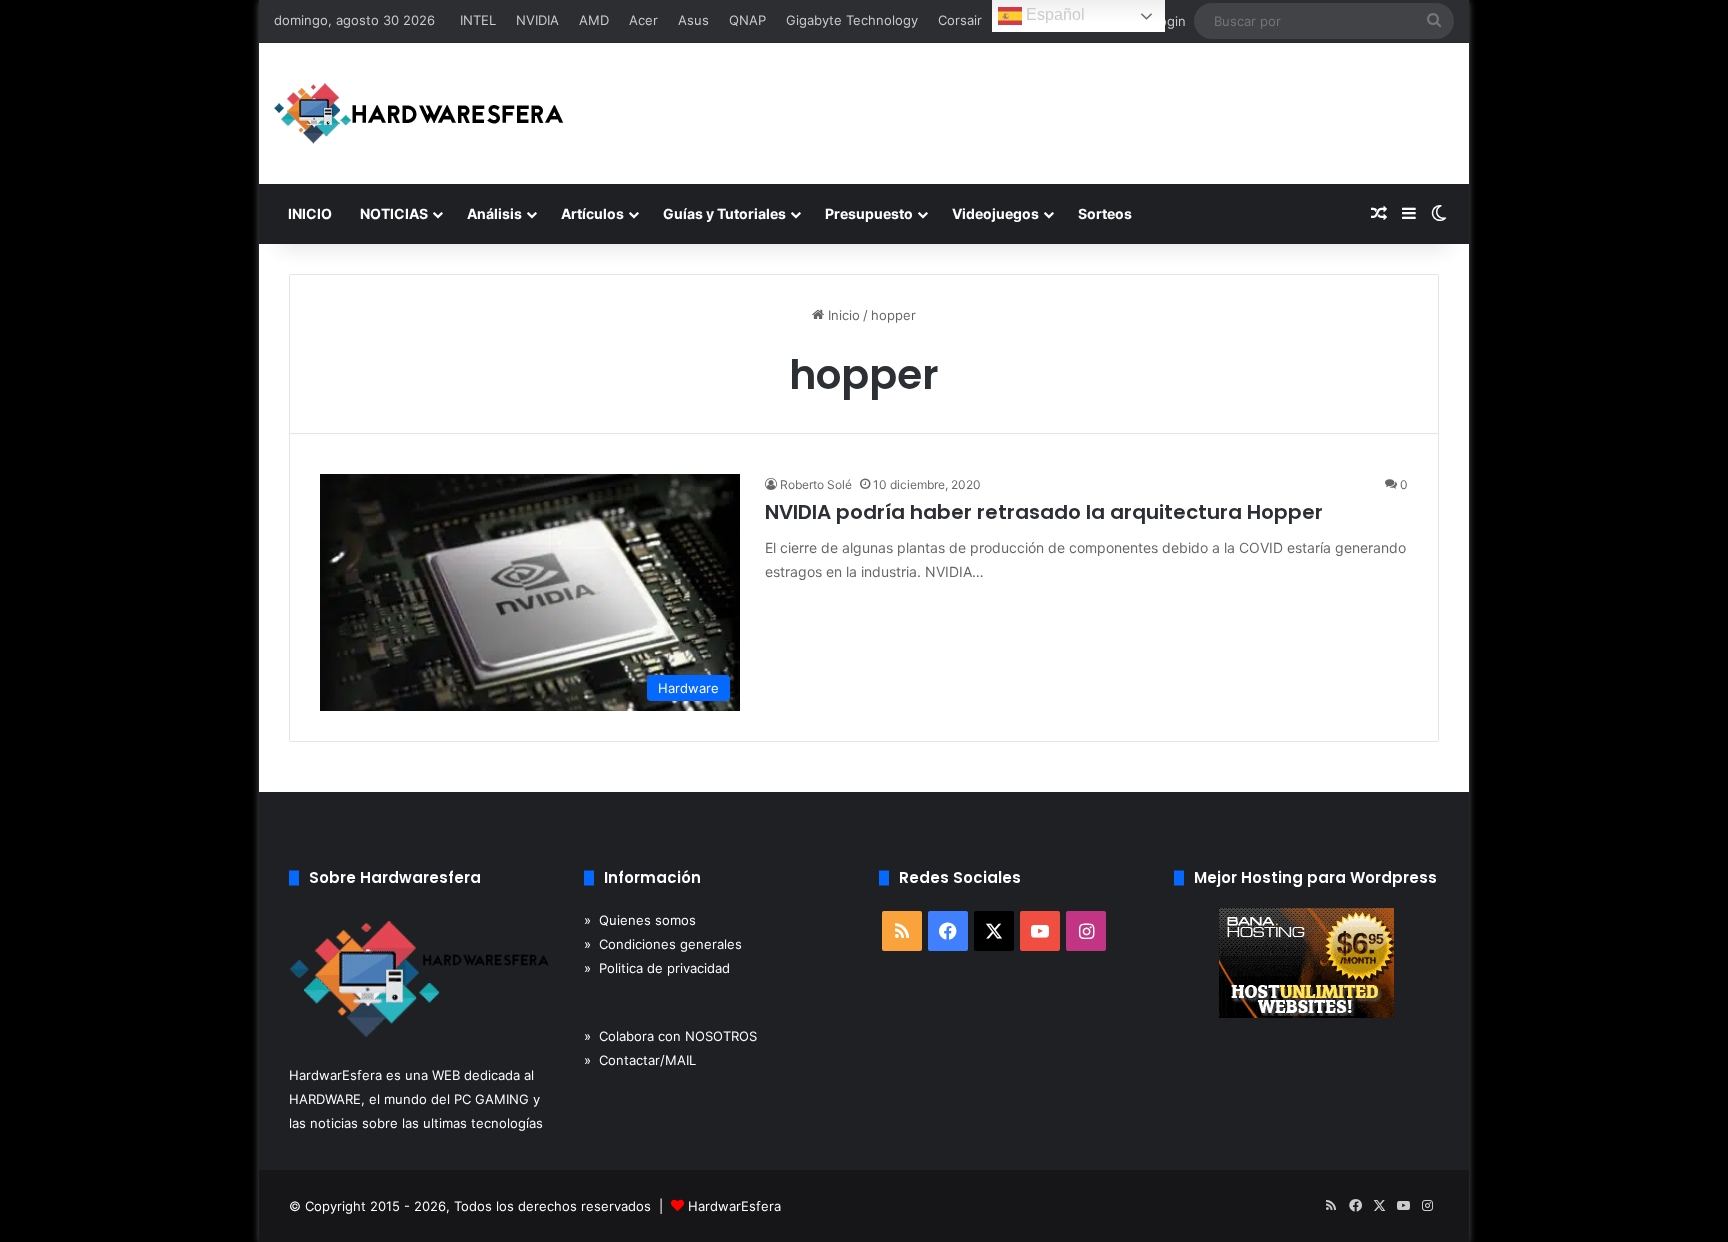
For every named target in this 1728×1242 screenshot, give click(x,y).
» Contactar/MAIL (640, 1060)
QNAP (747, 20)
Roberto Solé (816, 484)
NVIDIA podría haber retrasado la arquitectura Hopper (1044, 512)
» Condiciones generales (663, 944)
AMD (594, 20)
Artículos (592, 213)
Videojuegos (995, 213)
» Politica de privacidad (657, 968)
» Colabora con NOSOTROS (670, 1036)
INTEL (478, 20)
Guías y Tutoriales (724, 213)
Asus (693, 20)
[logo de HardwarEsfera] (419, 113)
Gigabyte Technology (852, 20)
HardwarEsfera (734, 1206)
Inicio (842, 315)
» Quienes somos (640, 920)
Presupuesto (869, 213)
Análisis (494, 213)
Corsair (960, 20)
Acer (643, 20)
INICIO (310, 213)
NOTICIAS (394, 213)
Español (1053, 14)
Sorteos (1105, 213)
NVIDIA (537, 20)
